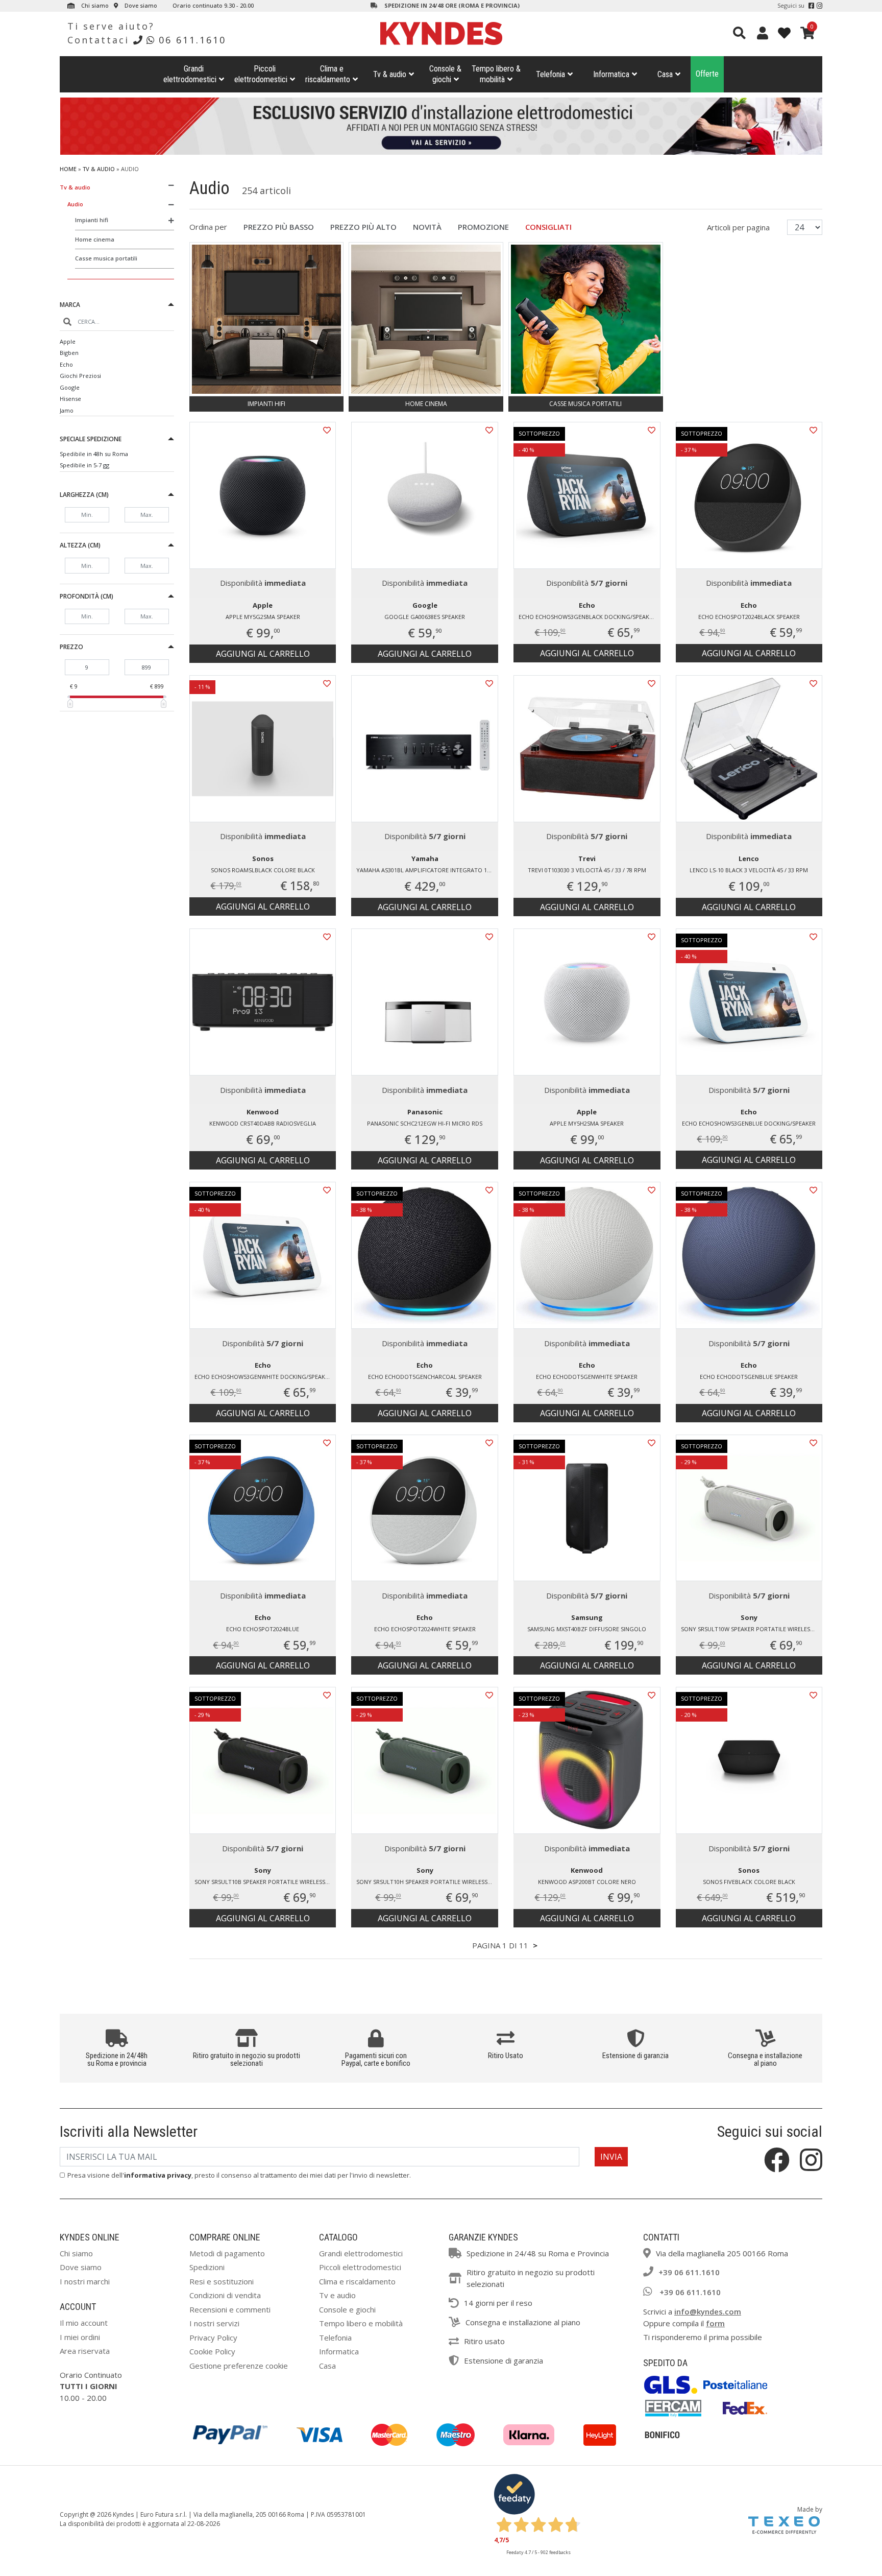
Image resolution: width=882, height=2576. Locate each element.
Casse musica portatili (106, 258)
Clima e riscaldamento (357, 2281)
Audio (75, 204)
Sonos (263, 858)
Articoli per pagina (739, 227)
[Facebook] (811, 6)
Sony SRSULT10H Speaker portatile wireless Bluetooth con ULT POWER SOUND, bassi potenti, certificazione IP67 (427, 1882)
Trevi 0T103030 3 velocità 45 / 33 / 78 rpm (587, 870)
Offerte (707, 74)
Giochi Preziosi (80, 376)
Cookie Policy (212, 2351)
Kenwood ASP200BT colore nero (587, 1882)
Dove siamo (140, 5)
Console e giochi (347, 2309)
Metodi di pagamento (227, 2253)
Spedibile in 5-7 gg (84, 465)
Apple (68, 341)
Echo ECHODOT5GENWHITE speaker (587, 1377)
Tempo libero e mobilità (361, 2323)
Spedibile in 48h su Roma (94, 454)
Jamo (67, 410)
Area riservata (85, 2351)
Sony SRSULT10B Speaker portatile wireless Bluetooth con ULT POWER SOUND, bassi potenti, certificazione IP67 (265, 1882)
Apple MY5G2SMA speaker (263, 617)
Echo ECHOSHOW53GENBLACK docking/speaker (587, 617)
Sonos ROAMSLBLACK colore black (263, 870)
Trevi (587, 858)
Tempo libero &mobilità (496, 74)
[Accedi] (763, 33)
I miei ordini (80, 2337)
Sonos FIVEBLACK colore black (749, 1882)
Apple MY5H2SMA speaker (587, 1123)
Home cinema (95, 239)
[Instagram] (819, 6)
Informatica (611, 74)
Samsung (587, 1617)
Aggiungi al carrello (263, 654)
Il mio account (84, 2323)
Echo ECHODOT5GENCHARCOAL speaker (425, 1377)
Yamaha (425, 858)
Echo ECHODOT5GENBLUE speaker (749, 1377)
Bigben (69, 353)
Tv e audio (337, 2295)
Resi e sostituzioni (222, 2281)
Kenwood (263, 1112)
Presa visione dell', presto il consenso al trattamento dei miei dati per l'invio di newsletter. (239, 2175)
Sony (749, 1617)
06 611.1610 (192, 40)
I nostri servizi (214, 2323)
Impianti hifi (92, 220)
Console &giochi (445, 74)
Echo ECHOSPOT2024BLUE (263, 1629)
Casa (665, 74)
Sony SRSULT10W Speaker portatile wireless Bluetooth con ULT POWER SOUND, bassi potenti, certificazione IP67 (752, 1629)
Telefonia (550, 74)
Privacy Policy (213, 2338)
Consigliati (548, 227)
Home (68, 169)
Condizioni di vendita (225, 2295)
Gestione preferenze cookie (239, 2366)
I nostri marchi (85, 2281)
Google (70, 387)
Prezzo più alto (363, 227)
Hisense (70, 399)
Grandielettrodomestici (190, 74)
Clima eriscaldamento (328, 74)
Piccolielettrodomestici (261, 74)
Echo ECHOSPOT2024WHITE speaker (425, 1629)
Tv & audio (390, 74)
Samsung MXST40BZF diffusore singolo (587, 1629)
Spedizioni (207, 2267)
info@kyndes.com (708, 2311)
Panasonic (425, 1112)
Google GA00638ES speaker (425, 617)
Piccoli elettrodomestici (360, 2267)
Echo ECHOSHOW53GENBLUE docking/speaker (749, 1123)
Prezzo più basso (279, 227)
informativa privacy (158, 2175)
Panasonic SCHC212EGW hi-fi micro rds (425, 1123)
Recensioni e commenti (230, 2309)
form (715, 2323)
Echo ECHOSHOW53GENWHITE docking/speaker (263, 1377)
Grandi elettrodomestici (361, 2253)
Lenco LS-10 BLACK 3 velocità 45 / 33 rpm (749, 870)
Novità (427, 227)
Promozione (483, 227)
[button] (117, 306)
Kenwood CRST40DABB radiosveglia (263, 1123)
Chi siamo (94, 5)
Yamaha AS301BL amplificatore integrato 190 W (427, 870)
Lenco (749, 858)
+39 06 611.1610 (689, 2272)
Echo (66, 364)
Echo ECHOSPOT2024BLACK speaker (749, 617)
